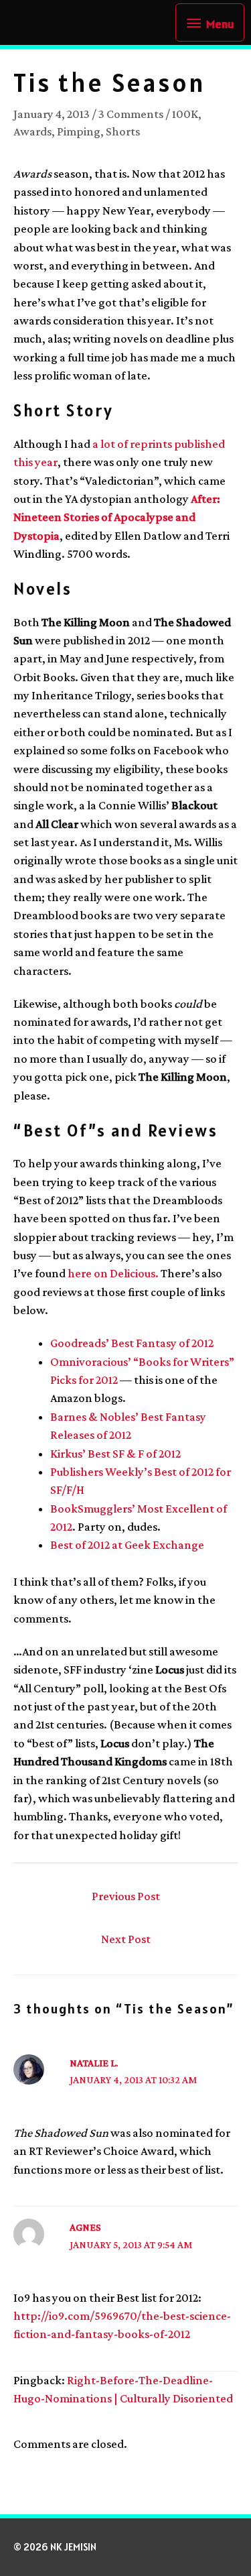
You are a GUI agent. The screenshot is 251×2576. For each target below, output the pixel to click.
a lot (104, 444)
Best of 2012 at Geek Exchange (127, 1545)
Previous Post (126, 1896)
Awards (32, 131)
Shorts (123, 131)
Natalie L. (94, 2063)
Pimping (79, 131)
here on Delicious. (113, 1273)
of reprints (145, 444)
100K (185, 114)
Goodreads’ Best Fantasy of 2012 (132, 1343)
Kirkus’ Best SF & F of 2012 (115, 1454)
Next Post (126, 1939)
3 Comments (131, 114)
